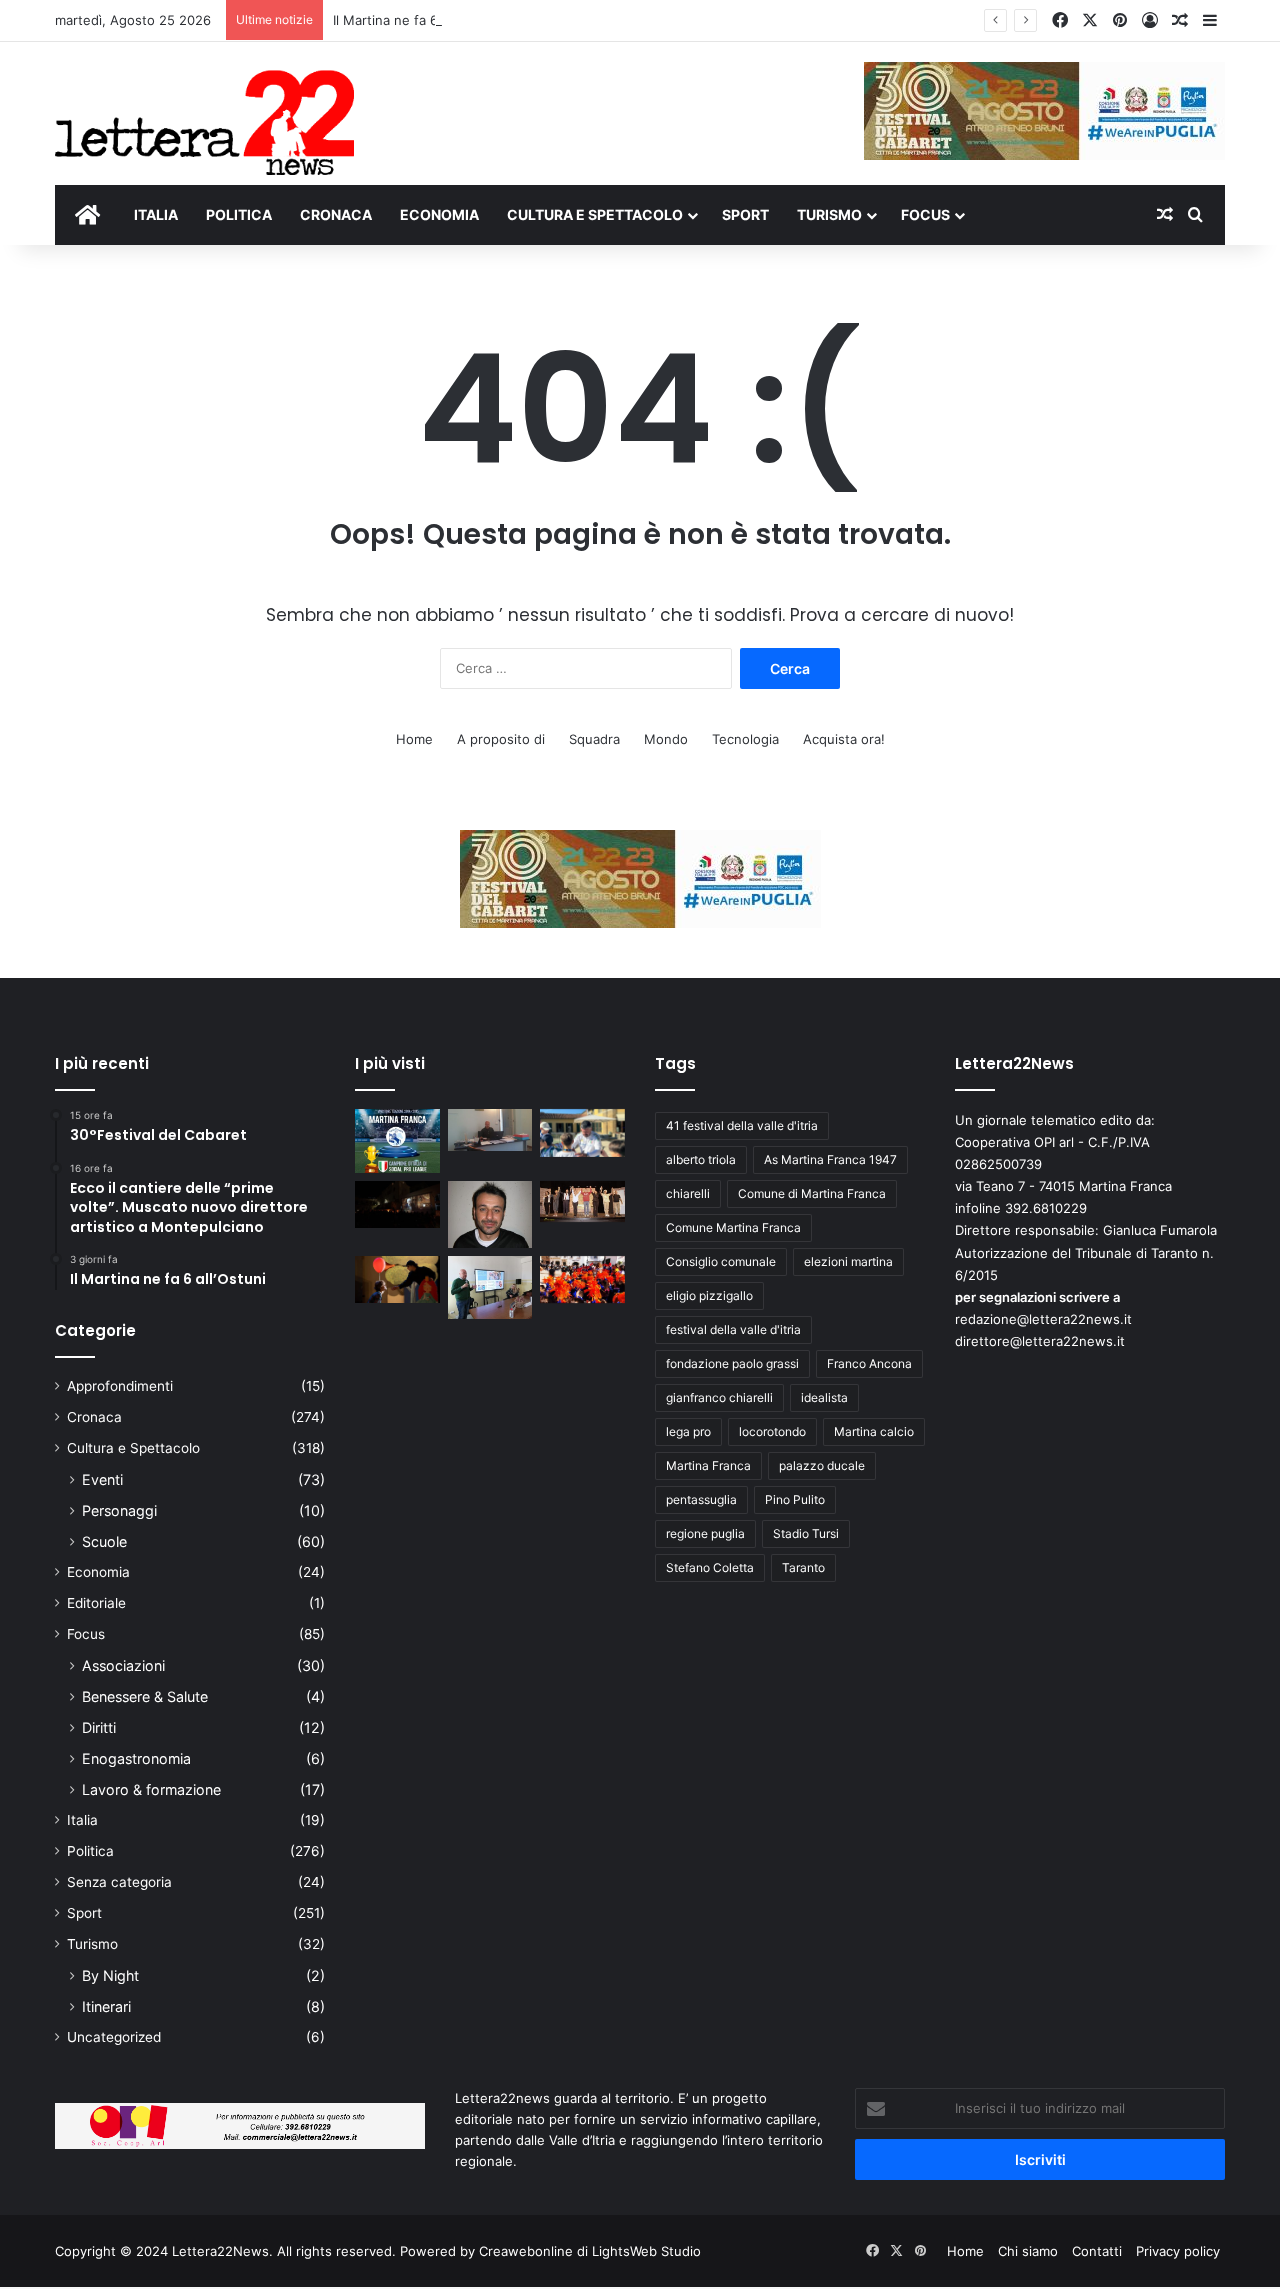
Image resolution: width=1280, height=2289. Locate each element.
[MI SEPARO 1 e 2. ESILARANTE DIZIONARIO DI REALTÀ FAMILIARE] (582, 1202)
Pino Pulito (795, 1499)
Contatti (1097, 2251)
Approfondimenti (120, 1386)
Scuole (104, 1541)
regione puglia (705, 1533)
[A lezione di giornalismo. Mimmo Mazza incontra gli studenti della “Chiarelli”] (490, 1287)
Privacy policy (1178, 2251)
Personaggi (119, 1510)
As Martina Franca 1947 (830, 1159)
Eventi (102, 1479)
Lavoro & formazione (151, 1789)
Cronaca (94, 1417)
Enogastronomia (136, 1758)
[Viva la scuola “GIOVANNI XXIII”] (582, 1280)
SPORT (745, 214)
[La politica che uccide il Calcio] (490, 1130)
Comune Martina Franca (733, 1227)
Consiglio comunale (721, 1261)
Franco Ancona (869, 1363)
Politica (90, 1851)
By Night (110, 1975)
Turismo (92, 1944)
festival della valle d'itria (733, 1329)
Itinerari (106, 2006)
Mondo (666, 739)
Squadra (594, 739)
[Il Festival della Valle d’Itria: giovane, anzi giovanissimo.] (397, 1280)
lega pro (688, 1431)
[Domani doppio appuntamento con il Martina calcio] (397, 1141)
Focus (86, 1634)
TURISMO (829, 214)
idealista (824, 1397)
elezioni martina (848, 1261)
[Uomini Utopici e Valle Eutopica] (397, 1205)
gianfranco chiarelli (719, 1397)
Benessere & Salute (145, 1696)
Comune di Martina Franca (812, 1193)
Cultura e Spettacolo (133, 1448)
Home (414, 739)
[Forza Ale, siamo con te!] (490, 1214)
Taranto (803, 1567)
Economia (98, 1572)
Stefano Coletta (710, 1567)
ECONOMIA (439, 214)
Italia (82, 1820)
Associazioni (123, 1665)
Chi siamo (1028, 2251)
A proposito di (501, 739)
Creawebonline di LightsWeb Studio (590, 2251)
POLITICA (239, 214)
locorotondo (772, 1431)
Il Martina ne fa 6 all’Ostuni (415, 20)
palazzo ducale (822, 1465)
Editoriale (96, 1603)
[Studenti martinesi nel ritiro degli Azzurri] (582, 1133)
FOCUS (925, 214)
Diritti (99, 1727)
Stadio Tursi (806, 1533)
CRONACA (336, 214)
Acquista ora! (844, 739)
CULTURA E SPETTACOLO (595, 214)
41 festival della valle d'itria (742, 1125)
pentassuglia (701, 1499)
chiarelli (688, 1193)
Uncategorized (114, 2037)
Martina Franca (708, 1465)
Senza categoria (119, 1882)
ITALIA (156, 214)
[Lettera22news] (204, 109)
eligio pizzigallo (709, 1295)
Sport (84, 1913)
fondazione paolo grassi (732, 1363)
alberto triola (701, 1159)
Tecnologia (745, 739)
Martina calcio (874, 1431)
